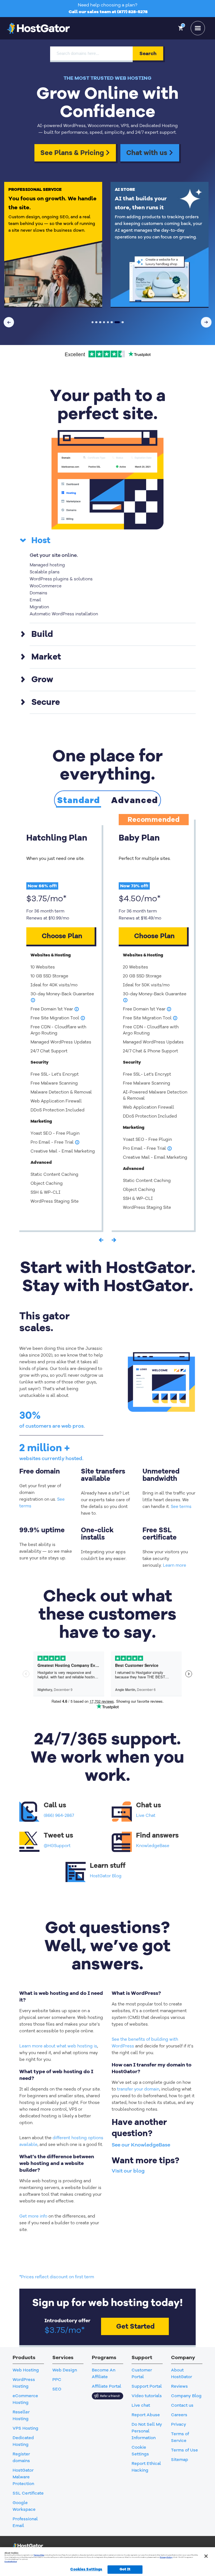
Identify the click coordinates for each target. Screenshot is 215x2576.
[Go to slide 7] (116, 322)
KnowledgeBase (153, 1846)
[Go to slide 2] (96, 322)
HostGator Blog (106, 1876)
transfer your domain (138, 2089)
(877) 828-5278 (132, 12)
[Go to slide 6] (112, 322)
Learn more (175, 1565)
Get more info (33, 2216)
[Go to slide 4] (104, 322)
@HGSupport (57, 1846)
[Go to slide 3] (100, 322)
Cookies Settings (86, 2569)
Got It (125, 2569)
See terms (181, 1507)
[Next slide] (206, 322)
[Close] (206, 2556)
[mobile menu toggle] (198, 28)
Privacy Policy (166, 2557)
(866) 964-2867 (59, 1815)
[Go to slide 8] (121, 322)
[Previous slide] (9, 322)
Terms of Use (39, 2555)
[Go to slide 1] (93, 322)
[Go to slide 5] (108, 322)
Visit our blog (128, 2171)
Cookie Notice (11, 2561)
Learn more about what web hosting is (58, 2046)
